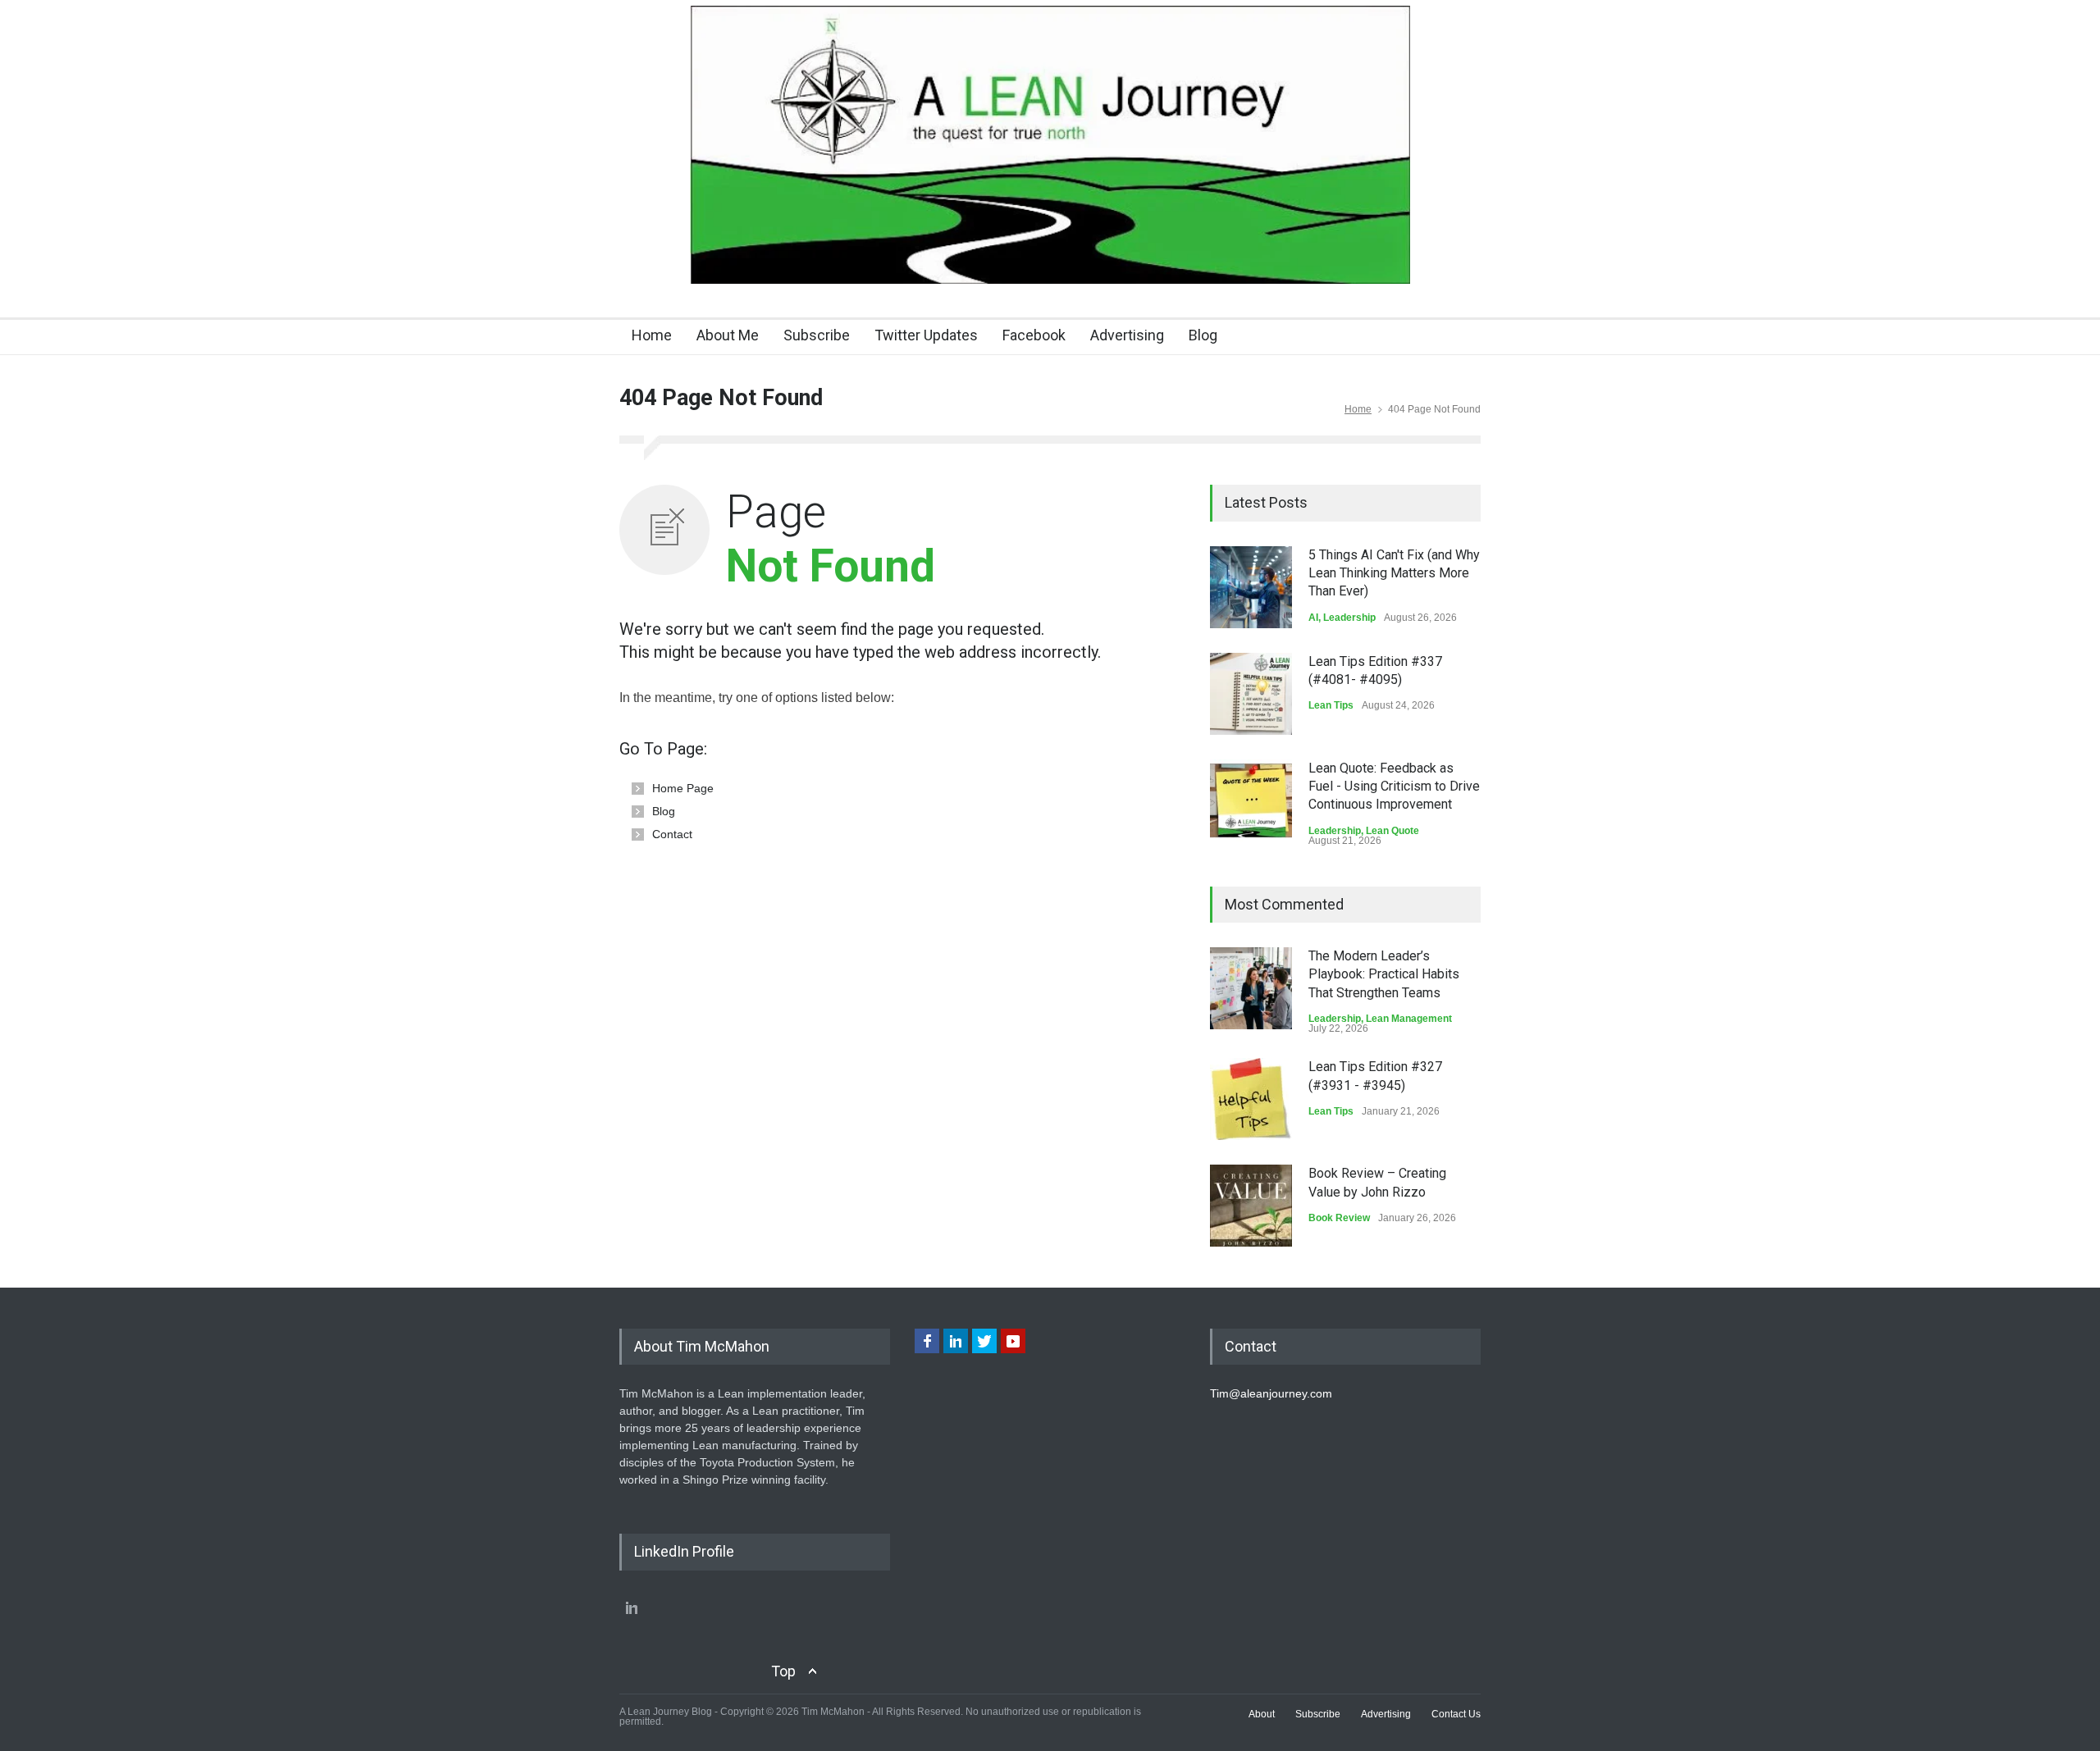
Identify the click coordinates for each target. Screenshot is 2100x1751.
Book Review (1339, 1218)
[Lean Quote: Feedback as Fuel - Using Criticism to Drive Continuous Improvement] (1251, 800)
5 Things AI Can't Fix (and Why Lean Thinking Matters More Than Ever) (1394, 573)
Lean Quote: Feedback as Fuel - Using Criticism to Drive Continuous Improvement (1394, 787)
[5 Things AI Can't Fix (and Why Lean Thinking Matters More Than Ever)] (1251, 587)
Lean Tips (1331, 705)
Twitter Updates (926, 335)
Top (783, 1671)
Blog (1203, 335)
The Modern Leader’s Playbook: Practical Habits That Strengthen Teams (1384, 974)
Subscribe (817, 335)
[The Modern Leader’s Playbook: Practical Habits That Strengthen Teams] (1251, 988)
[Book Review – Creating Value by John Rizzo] (1251, 1206)
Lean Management (1409, 1019)
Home (652, 335)
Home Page (683, 788)
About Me (728, 335)
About (1262, 1714)
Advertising (1127, 335)
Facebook (1034, 335)
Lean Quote (1392, 831)
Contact (672, 834)
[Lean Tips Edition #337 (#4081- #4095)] (1251, 694)
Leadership (1349, 618)
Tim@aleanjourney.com (1271, 1393)
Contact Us (1456, 1714)
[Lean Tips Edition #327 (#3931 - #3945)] (1251, 1099)
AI (1313, 618)
